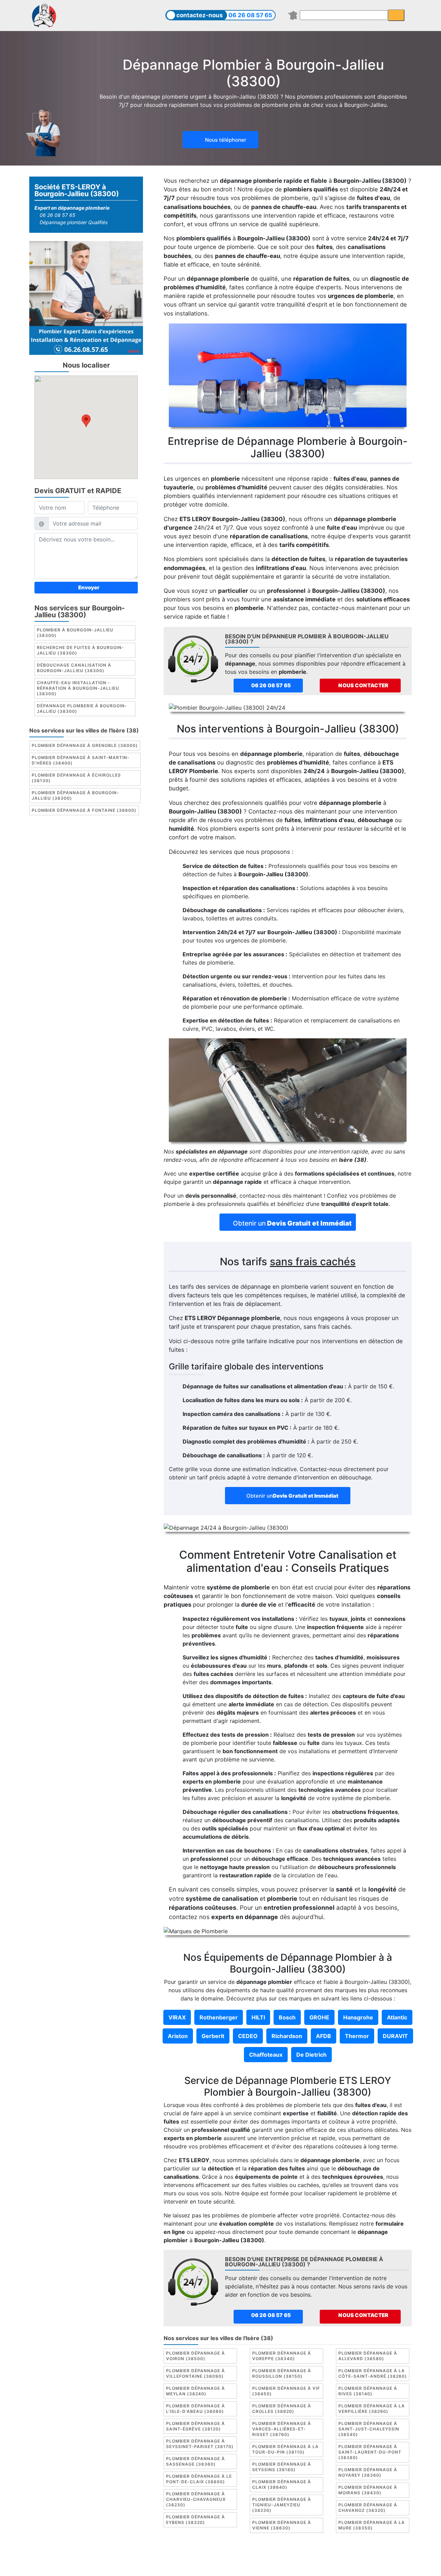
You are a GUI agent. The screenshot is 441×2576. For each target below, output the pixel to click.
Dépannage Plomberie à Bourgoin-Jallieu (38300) (82, 709)
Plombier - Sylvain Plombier (172, 2565)
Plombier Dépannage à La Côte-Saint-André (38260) (373, 2373)
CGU (224, 2557)
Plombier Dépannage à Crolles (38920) (282, 2409)
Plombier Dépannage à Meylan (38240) (196, 2391)
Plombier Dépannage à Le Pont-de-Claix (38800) (199, 2479)
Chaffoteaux (266, 2055)
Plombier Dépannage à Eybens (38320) (196, 2520)
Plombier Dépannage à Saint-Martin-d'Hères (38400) (81, 761)
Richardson (287, 2036)
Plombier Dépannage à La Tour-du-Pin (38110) (285, 2449)
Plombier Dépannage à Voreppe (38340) (282, 2356)
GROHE (319, 2017)
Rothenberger (219, 2017)
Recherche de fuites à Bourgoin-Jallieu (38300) (80, 651)
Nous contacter (363, 685)
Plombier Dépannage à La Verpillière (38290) (372, 2409)
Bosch (287, 2017)
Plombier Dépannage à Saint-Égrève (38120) (196, 2426)
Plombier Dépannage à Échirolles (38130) (76, 778)
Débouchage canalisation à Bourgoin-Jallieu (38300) (74, 668)
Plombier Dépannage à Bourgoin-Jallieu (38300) (75, 796)
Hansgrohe (358, 2017)
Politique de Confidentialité (330, 2557)
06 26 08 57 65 (250, 15)
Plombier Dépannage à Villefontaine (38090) (196, 2373)
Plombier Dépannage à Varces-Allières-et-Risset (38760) (282, 2429)
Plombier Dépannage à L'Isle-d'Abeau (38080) (196, 2409)
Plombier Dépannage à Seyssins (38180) (282, 2467)
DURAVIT (395, 2036)
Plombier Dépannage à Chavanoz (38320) (368, 2508)
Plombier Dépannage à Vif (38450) (286, 2391)
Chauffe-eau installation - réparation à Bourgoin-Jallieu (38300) (78, 688)
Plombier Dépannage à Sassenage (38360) (196, 2461)
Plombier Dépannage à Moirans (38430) (368, 2490)
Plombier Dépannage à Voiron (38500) (196, 2356)
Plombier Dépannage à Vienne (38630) (282, 2525)
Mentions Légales (189, 2557)
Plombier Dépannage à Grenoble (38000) (85, 746)
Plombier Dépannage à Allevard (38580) (368, 2356)
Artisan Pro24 (289, 2565)
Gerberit (213, 2036)
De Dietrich (311, 2055)
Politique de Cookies (262, 2557)
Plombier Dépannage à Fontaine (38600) (84, 811)
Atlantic (397, 2017)
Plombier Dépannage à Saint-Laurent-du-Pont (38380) (370, 2452)
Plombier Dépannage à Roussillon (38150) (282, 2373)
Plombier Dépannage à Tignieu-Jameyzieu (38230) (282, 2505)
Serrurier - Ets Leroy (239, 2565)
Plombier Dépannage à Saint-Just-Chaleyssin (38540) (369, 2429)
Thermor (357, 2036)
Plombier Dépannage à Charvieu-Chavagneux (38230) (196, 2499)
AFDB (324, 2036)
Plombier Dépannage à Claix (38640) (282, 2484)
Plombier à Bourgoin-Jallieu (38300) (75, 633)
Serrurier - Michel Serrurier (347, 2565)
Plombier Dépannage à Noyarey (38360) (368, 2472)
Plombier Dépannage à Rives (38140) (368, 2391)
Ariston (178, 2036)
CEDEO (248, 2036)
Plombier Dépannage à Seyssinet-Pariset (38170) (200, 2444)
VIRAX (177, 2017)
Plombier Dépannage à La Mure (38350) (372, 2525)
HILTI (258, 2017)
